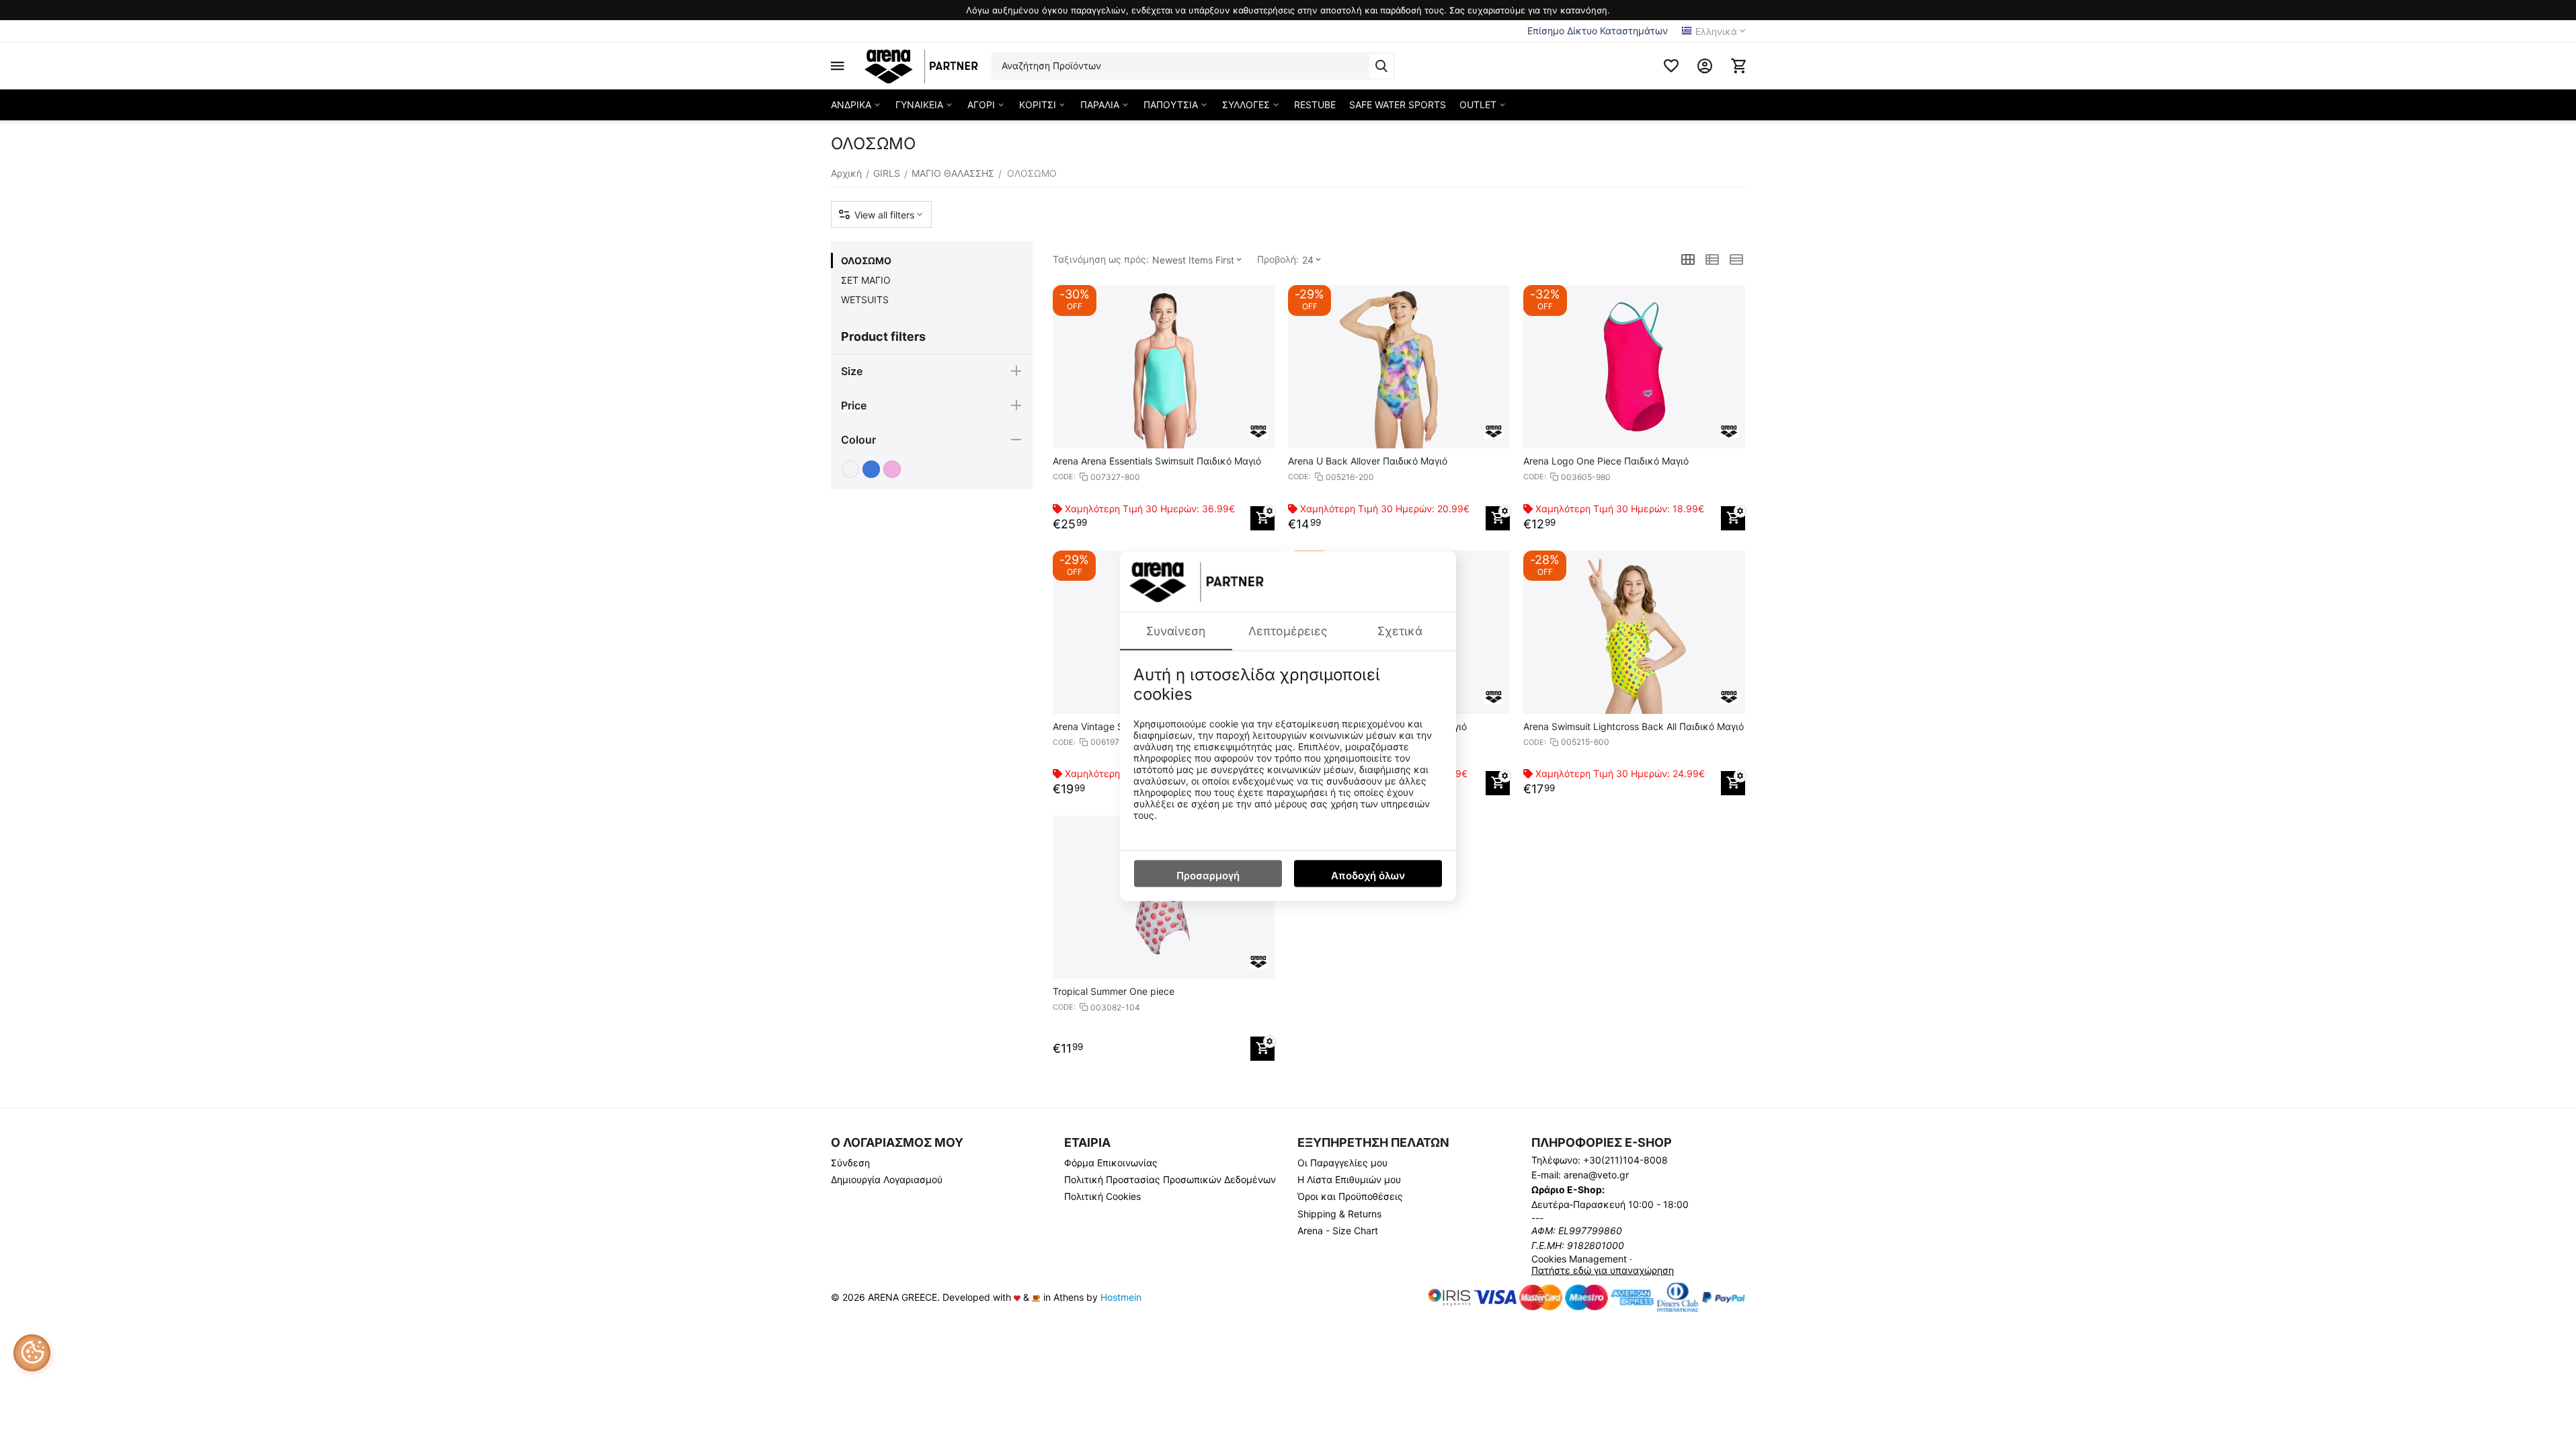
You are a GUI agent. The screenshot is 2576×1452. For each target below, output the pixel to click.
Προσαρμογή (1208, 875)
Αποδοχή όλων (1368, 875)
